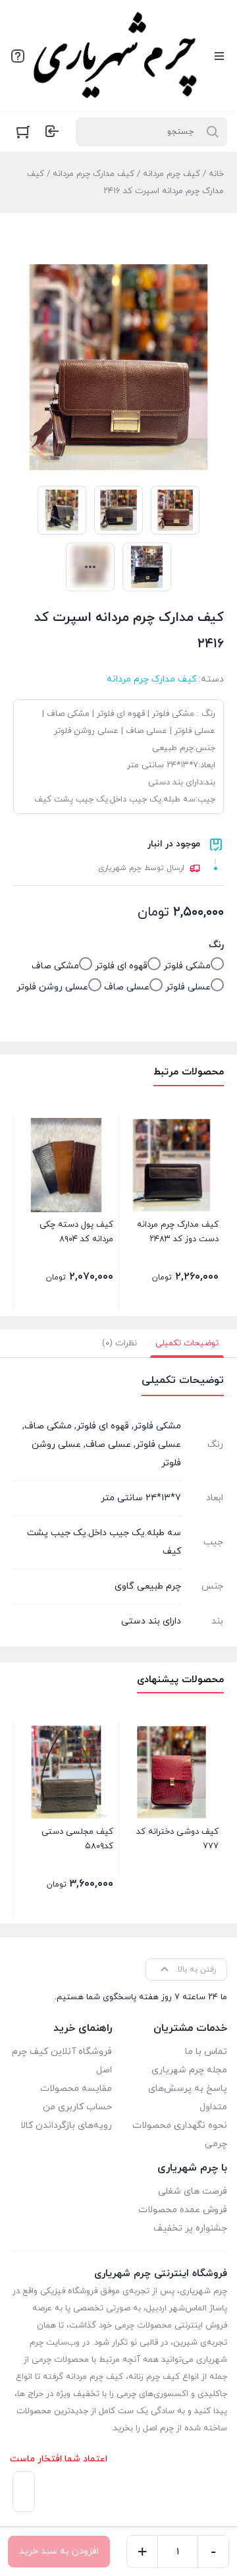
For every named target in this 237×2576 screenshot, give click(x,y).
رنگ (216, 945)
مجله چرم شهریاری (189, 2070)
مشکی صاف (55, 966)
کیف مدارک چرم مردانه (93, 174)
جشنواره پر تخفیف (190, 2228)
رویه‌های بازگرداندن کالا (66, 2125)
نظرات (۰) (119, 1343)
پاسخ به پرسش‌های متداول (188, 2098)
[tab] (187, 1343)
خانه (216, 174)
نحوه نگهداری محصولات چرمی (180, 2135)
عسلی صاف (127, 987)
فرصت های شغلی (193, 2191)
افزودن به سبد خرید (59, 2551)
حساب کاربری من (77, 2107)
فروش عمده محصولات (183, 2210)
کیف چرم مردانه (171, 174)
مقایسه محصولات (76, 2089)
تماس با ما (206, 2052)
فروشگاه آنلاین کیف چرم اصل (62, 2061)
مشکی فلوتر (187, 966)
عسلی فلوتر (188, 987)
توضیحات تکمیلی (187, 1343)
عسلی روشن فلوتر (52, 987)
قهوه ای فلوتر (121, 966)
